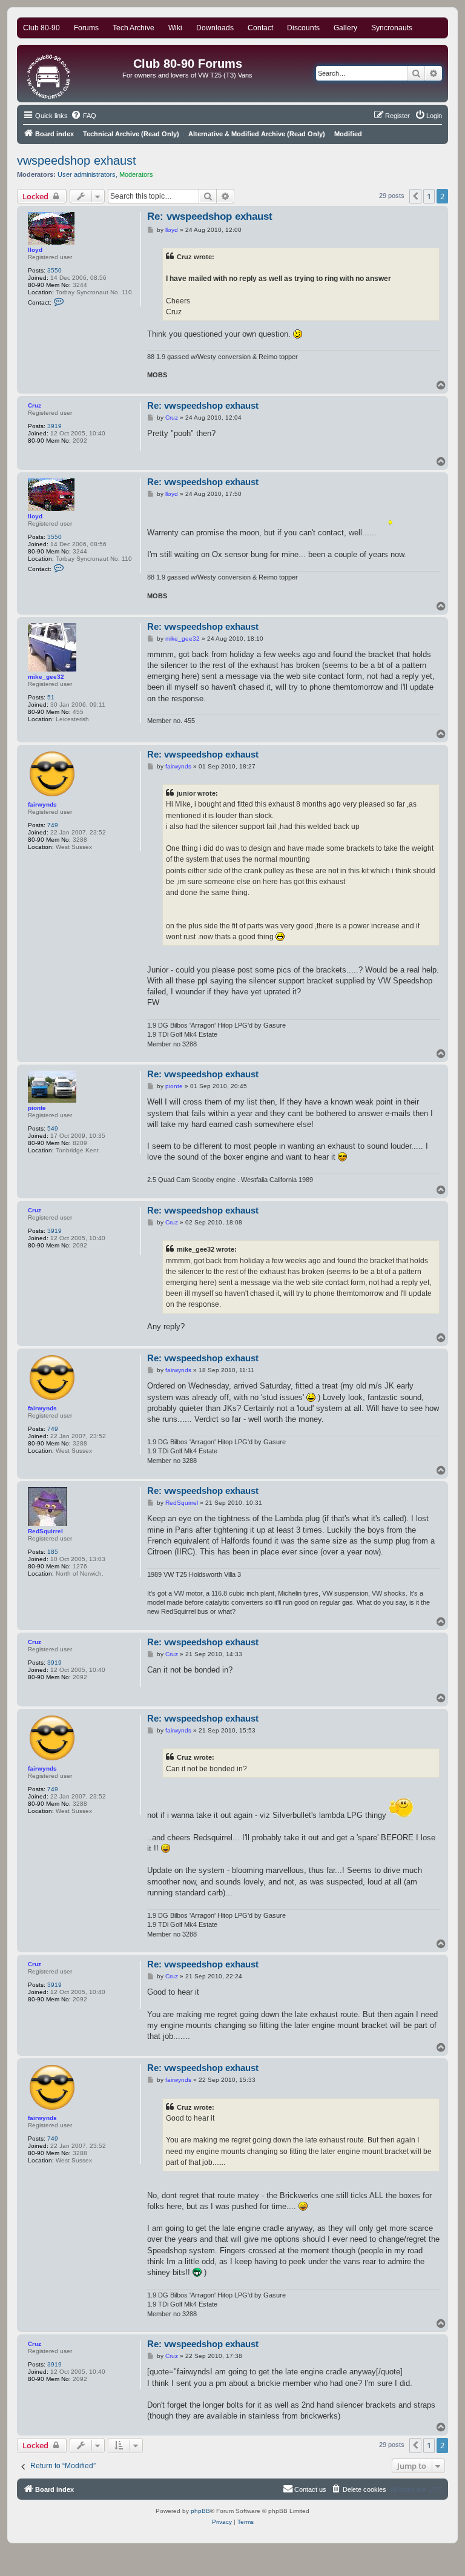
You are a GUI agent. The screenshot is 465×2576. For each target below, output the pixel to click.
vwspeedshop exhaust (77, 160)
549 (53, 1128)
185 (53, 1552)
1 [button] (429, 196)
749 (53, 825)
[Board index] (49, 74)
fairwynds (42, 804)
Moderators (136, 174)
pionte (37, 1108)
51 (51, 697)
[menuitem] (84, 116)
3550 (54, 270)
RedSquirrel (45, 1531)
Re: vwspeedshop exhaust (210, 216)
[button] (415, 196)
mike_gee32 (46, 677)
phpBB (200, 2511)
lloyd (35, 250)
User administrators (87, 174)
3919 (54, 426)
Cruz (35, 405)
